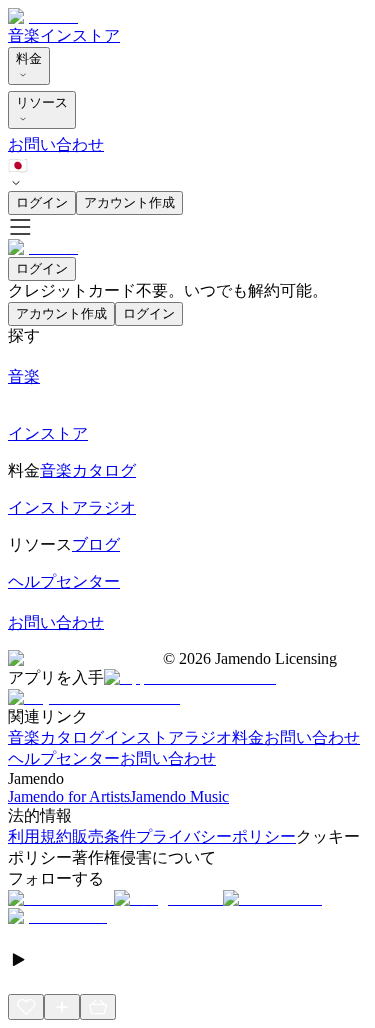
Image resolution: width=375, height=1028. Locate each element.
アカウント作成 (129, 202)
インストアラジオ (168, 737)
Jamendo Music (179, 796)
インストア (80, 35)
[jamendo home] (43, 16)
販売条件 (104, 836)
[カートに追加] (98, 1007)
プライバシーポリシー (216, 836)
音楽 (24, 35)
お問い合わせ (56, 144)
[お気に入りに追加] (26, 1007)
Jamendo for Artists (69, 796)
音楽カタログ (56, 737)
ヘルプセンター (64, 758)
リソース (42, 102)
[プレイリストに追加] (62, 1007)
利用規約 (40, 836)
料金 (29, 58)
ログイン (42, 202)
